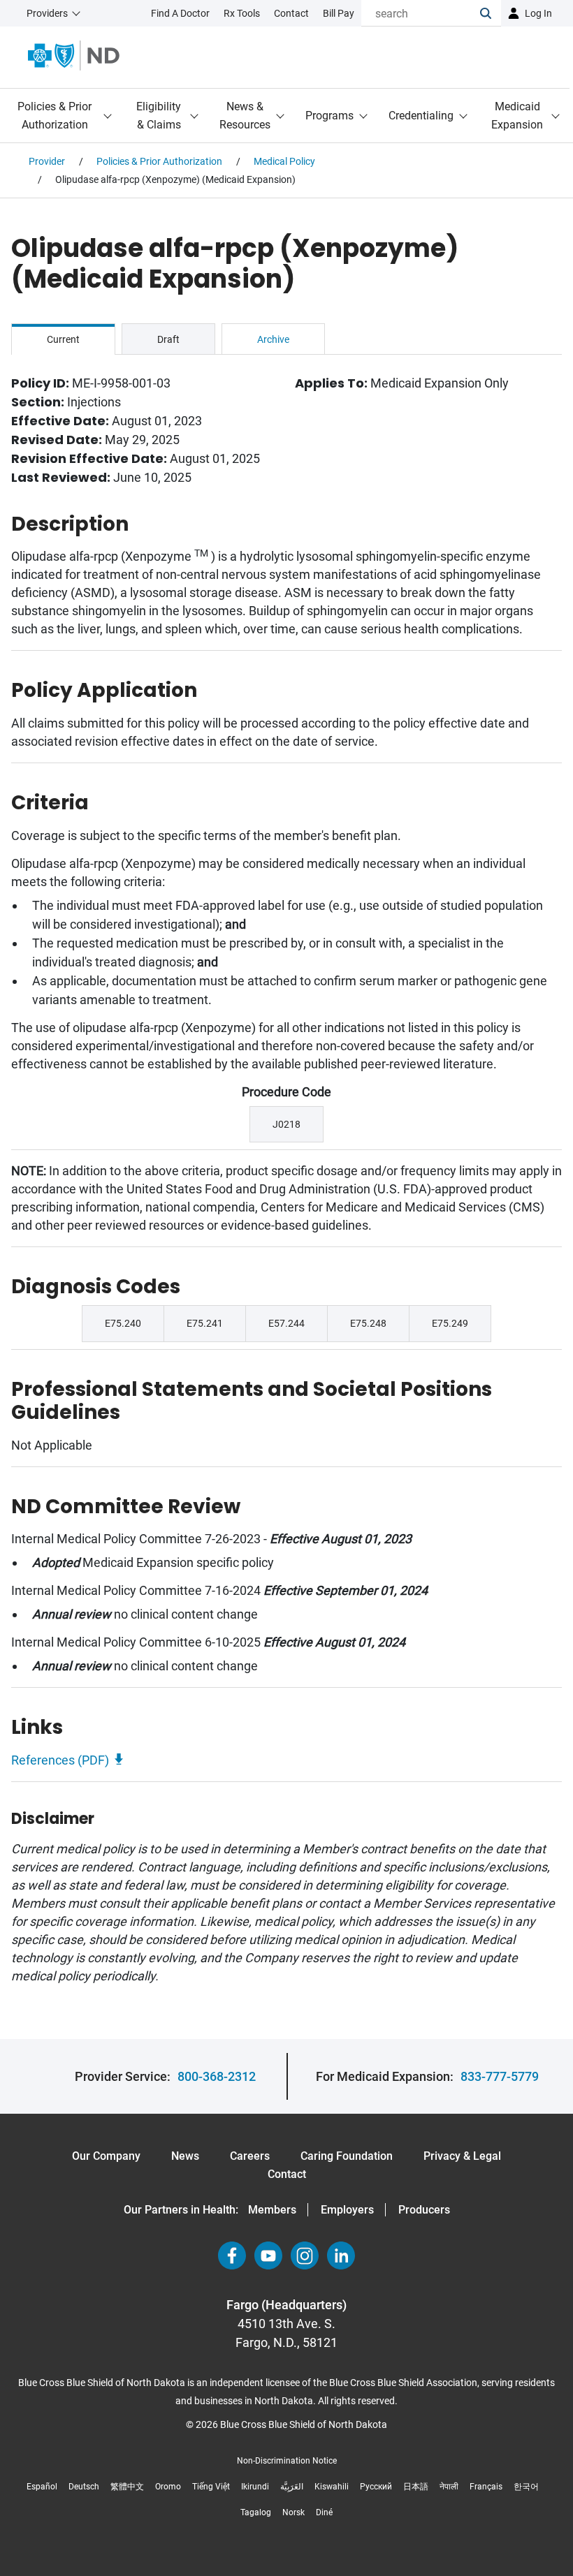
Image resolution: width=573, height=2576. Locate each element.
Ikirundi (255, 2487)
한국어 (526, 2487)
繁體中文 (127, 2487)
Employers (347, 2210)
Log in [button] (538, 13)
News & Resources (245, 116)
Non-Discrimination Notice (287, 2461)
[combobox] (421, 13)
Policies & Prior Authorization (55, 116)
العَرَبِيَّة (292, 2487)
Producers (424, 2210)
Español (42, 2487)
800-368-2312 (217, 2076)
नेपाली (449, 2487)
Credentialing (421, 116)
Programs (329, 116)
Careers (250, 2156)
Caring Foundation (347, 2156)
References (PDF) (60, 1760)
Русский (376, 2487)
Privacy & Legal (462, 2156)
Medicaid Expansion (517, 116)
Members (272, 2210)
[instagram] (305, 2255)
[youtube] (268, 2255)
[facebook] (232, 2255)
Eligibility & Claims (159, 116)
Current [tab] (63, 339)
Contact (287, 2174)
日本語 (416, 2487)
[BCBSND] (74, 56)
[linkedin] (341, 2255)
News (185, 2156)
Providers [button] (47, 13)
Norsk (293, 2512)
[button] (491, 13)
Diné (324, 2512)
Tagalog (256, 2512)
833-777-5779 (500, 2076)
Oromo (168, 2487)
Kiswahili (332, 2487)
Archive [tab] (273, 339)
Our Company (106, 2156)
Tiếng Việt (211, 2487)
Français (486, 2487)
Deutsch (84, 2487)
